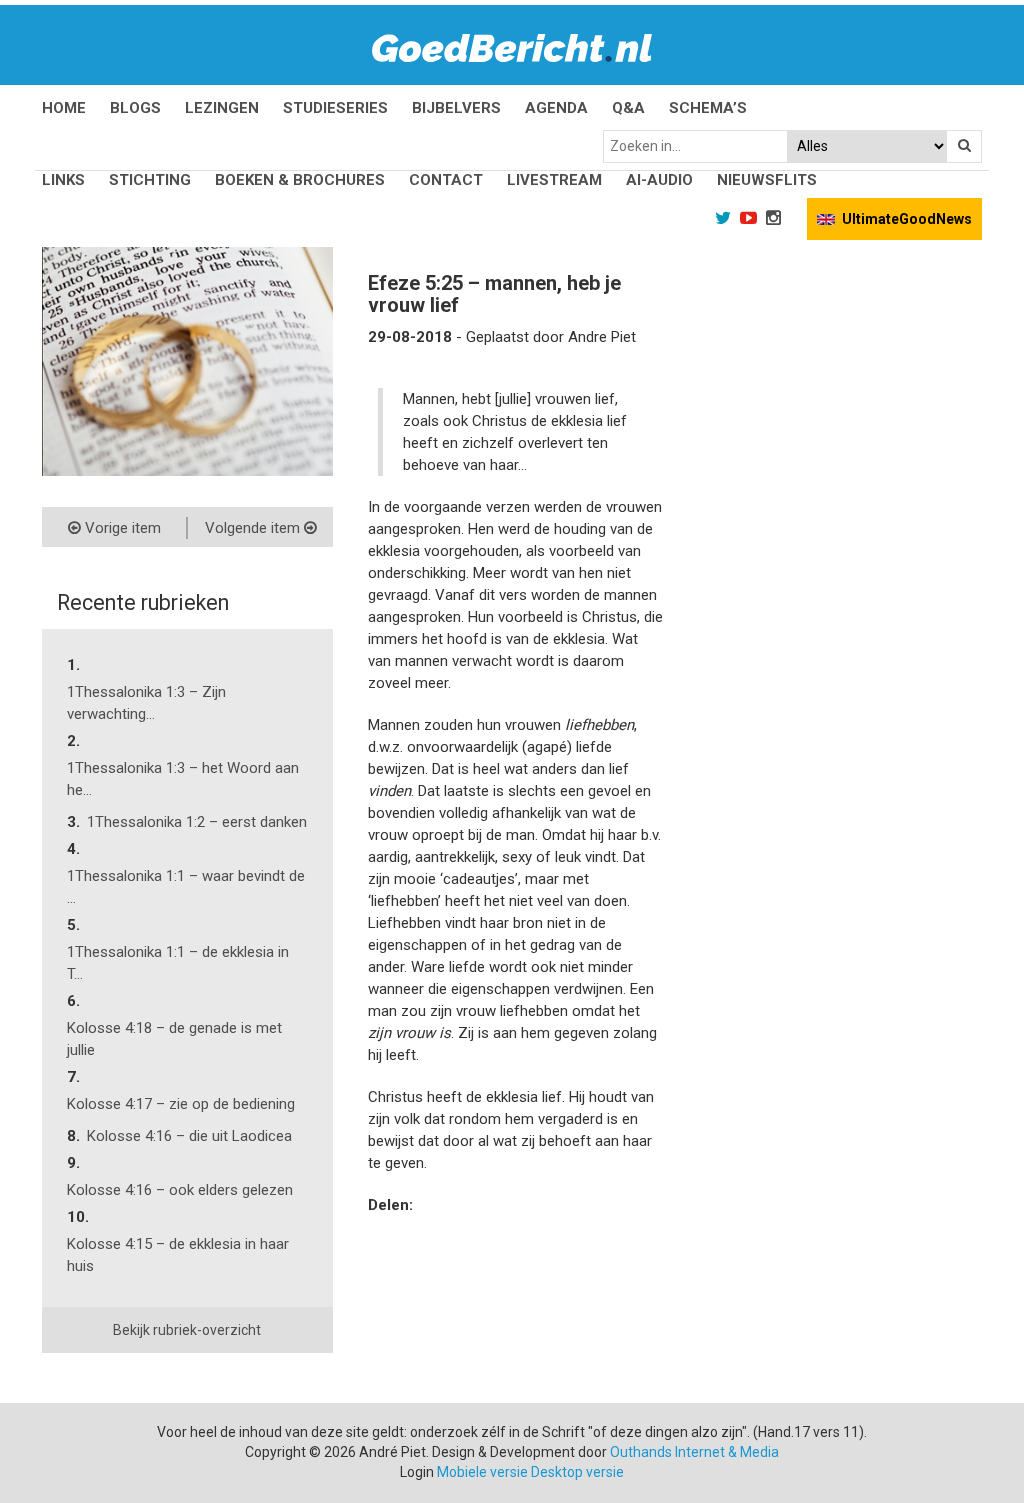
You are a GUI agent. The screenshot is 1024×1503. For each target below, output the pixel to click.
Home (64, 108)
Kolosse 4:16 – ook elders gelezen (180, 1190)
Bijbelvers (456, 108)
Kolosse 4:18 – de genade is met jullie (174, 1039)
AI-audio (659, 180)
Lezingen (222, 108)
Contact (446, 180)
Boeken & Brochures (300, 180)
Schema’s (708, 108)
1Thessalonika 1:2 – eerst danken (197, 822)
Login (417, 1472)
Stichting (150, 180)
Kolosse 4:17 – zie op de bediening (181, 1104)
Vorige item (121, 528)
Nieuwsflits (767, 180)
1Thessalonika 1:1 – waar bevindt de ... (186, 887)
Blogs (135, 108)
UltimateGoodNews (907, 219)
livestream (554, 180)
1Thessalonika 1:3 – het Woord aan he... (183, 779)
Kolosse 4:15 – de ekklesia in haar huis (178, 1255)
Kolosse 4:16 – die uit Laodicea (189, 1136)
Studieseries (335, 108)
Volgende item (254, 528)
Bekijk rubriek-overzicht (187, 1330)
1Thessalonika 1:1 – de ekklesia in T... (178, 963)
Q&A (628, 108)
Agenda (556, 108)
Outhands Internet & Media (694, 1452)
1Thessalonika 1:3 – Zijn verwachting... (146, 703)
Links (63, 180)
